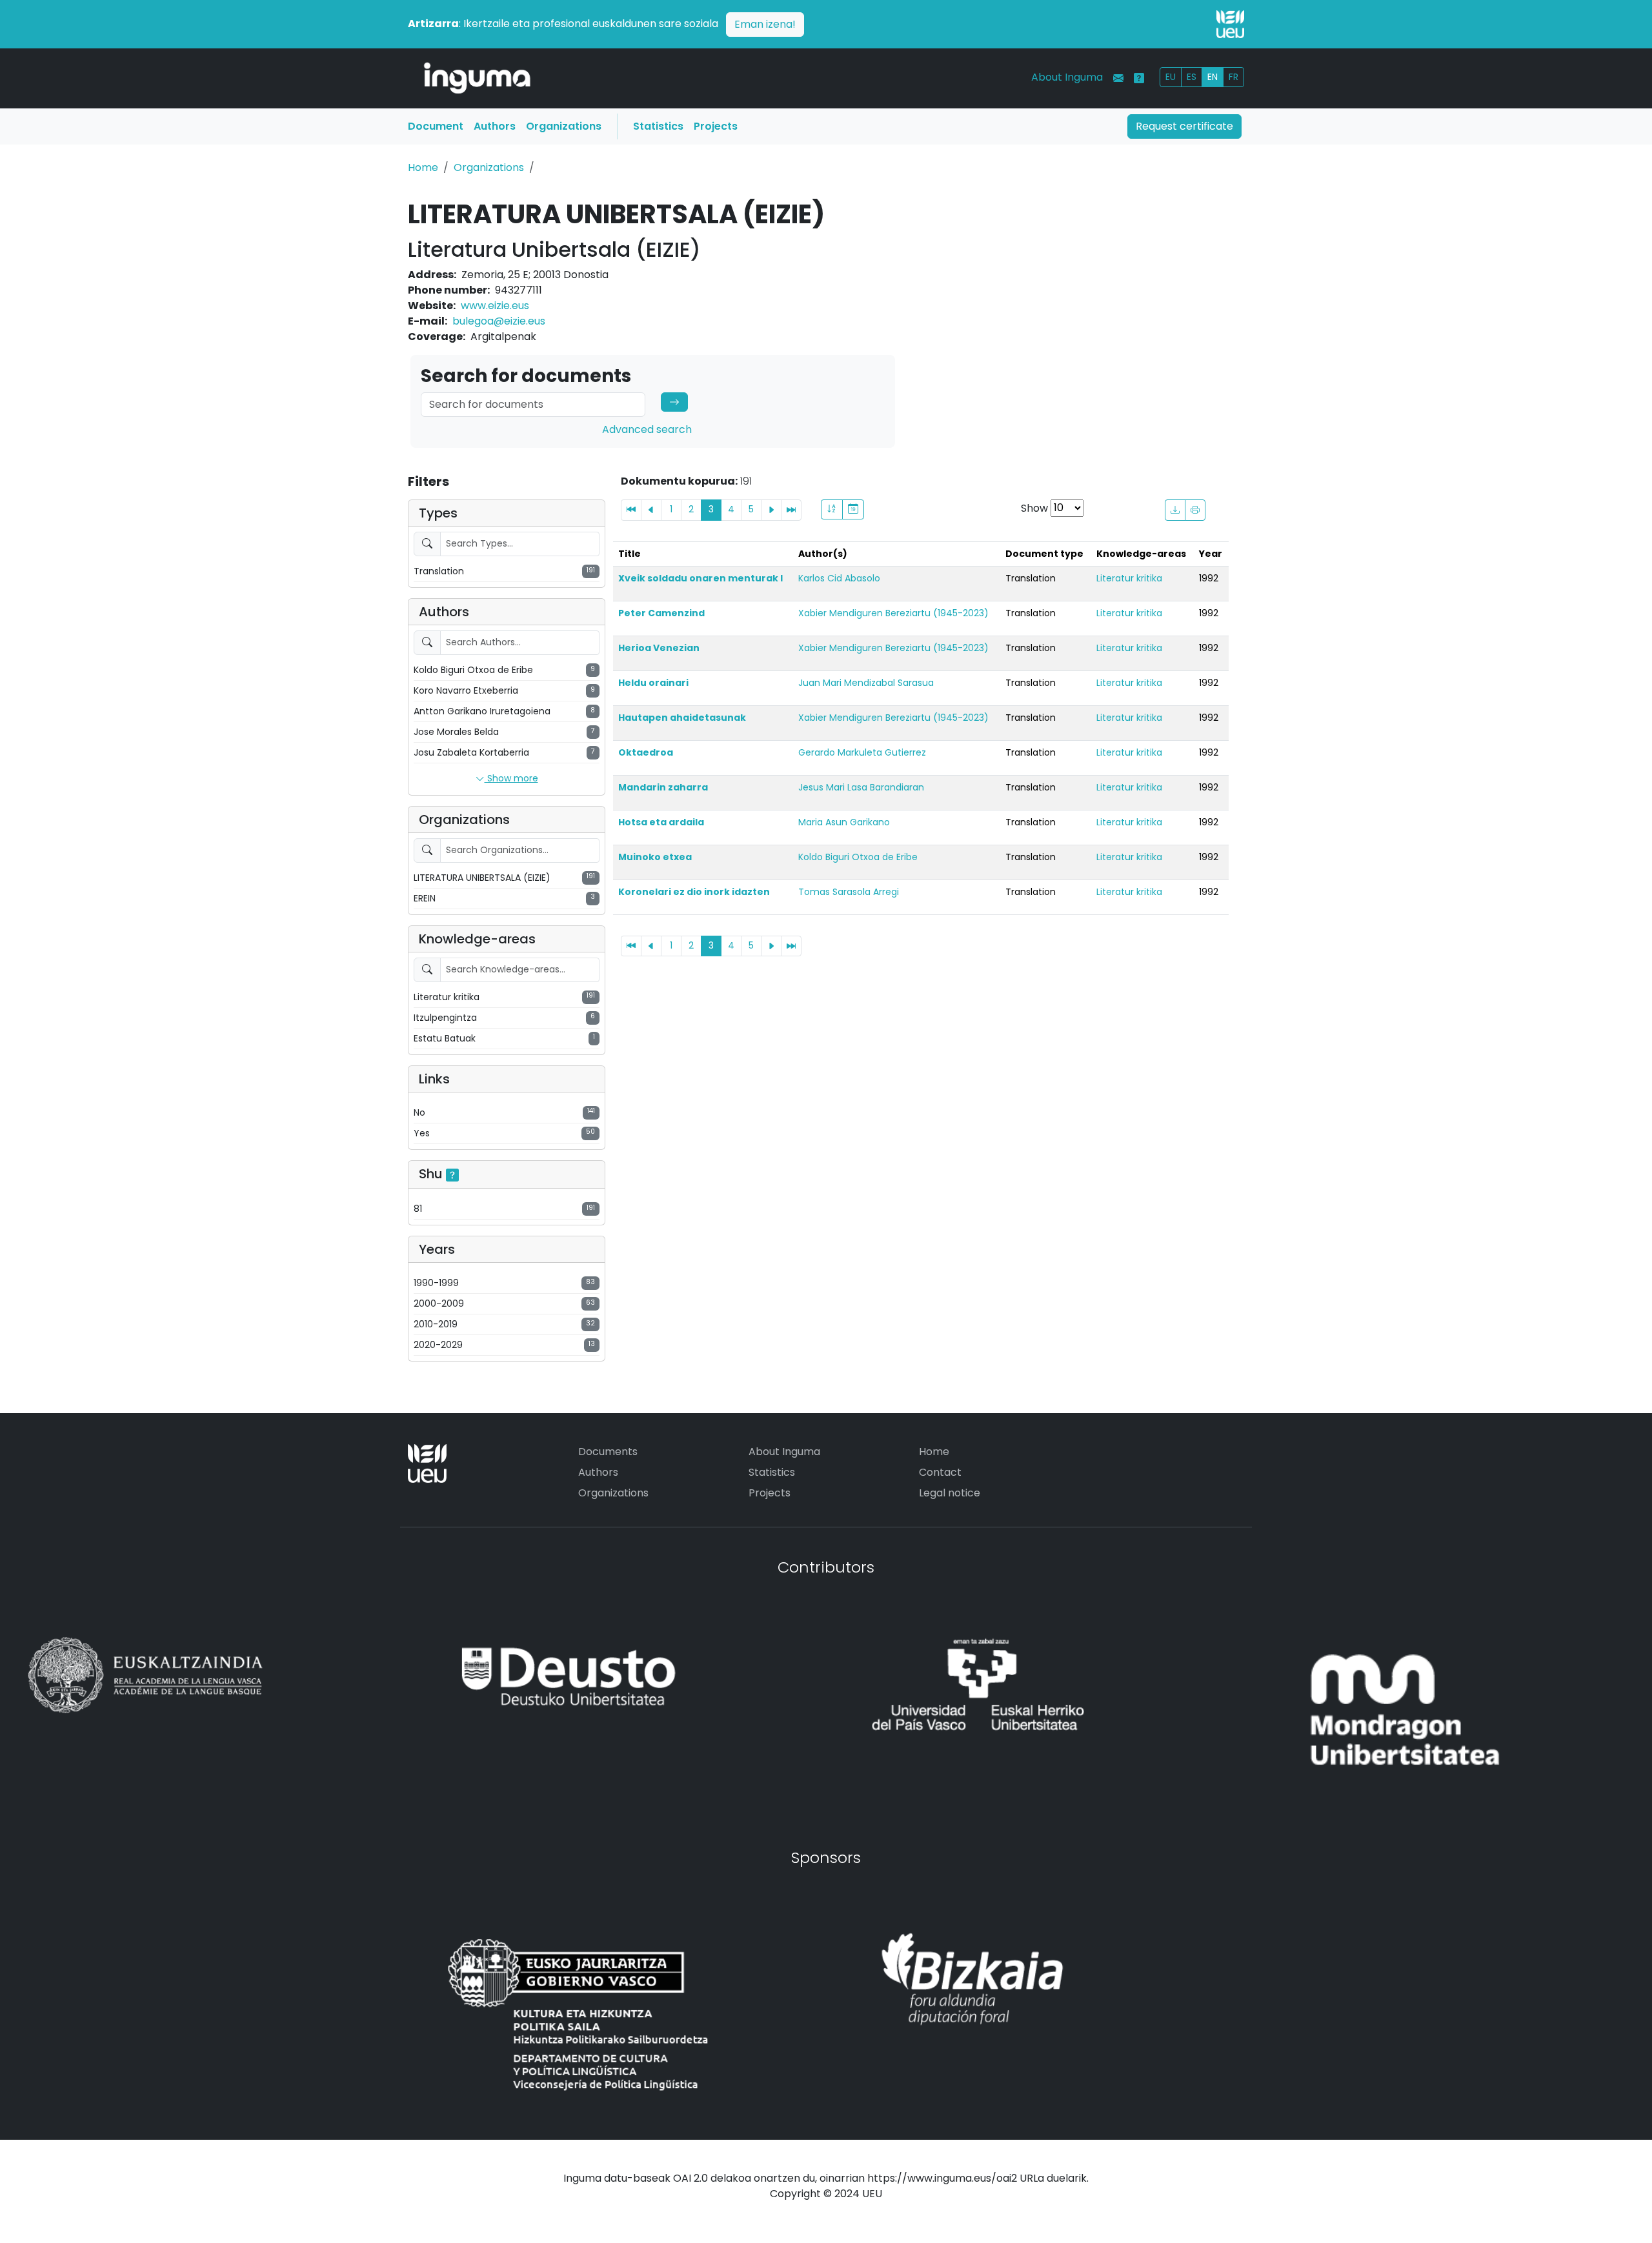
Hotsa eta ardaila (661, 822)
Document (436, 126)
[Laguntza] (1139, 78)
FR (1234, 77)
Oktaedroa (646, 752)
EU (1171, 77)
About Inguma (1067, 77)
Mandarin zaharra (663, 787)
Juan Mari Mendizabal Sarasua (866, 683)
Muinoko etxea (655, 857)
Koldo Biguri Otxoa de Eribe (858, 857)
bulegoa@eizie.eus (499, 321)
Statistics (658, 126)
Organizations (564, 126)
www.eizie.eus (495, 306)
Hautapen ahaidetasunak (682, 718)
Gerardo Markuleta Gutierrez (862, 752)
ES (1192, 77)
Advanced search (647, 429)
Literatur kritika (1129, 578)
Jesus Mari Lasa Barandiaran (861, 787)
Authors (495, 126)
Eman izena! (765, 24)
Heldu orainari (653, 683)
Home (423, 167)
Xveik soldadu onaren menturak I (700, 578)
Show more (511, 778)
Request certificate (1184, 126)
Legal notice (950, 1493)
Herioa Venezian (659, 648)
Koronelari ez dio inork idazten (694, 892)
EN (1213, 77)
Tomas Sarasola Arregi (849, 892)
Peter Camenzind (661, 613)
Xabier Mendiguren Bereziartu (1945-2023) (893, 613)
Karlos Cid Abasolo (839, 578)
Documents (608, 1452)
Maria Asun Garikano (844, 822)
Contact (940, 1472)
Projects (716, 126)
